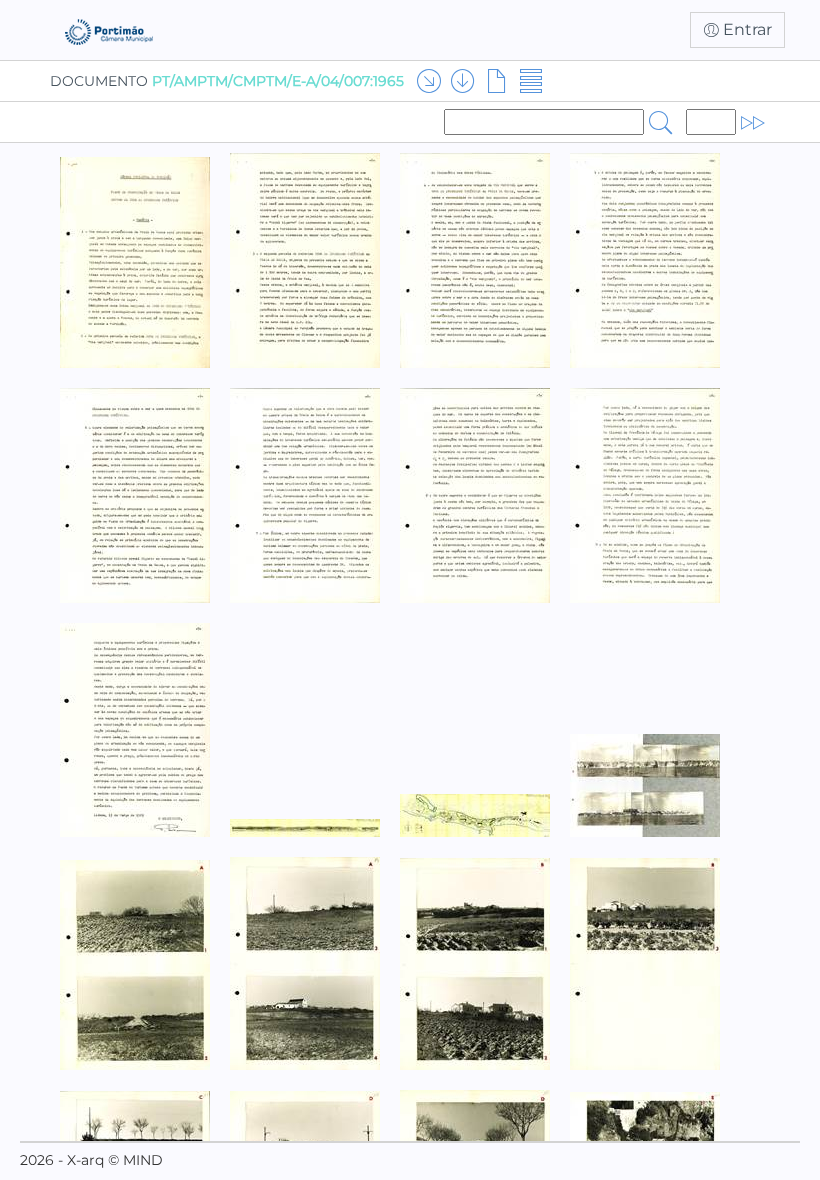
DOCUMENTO (227, 81)
